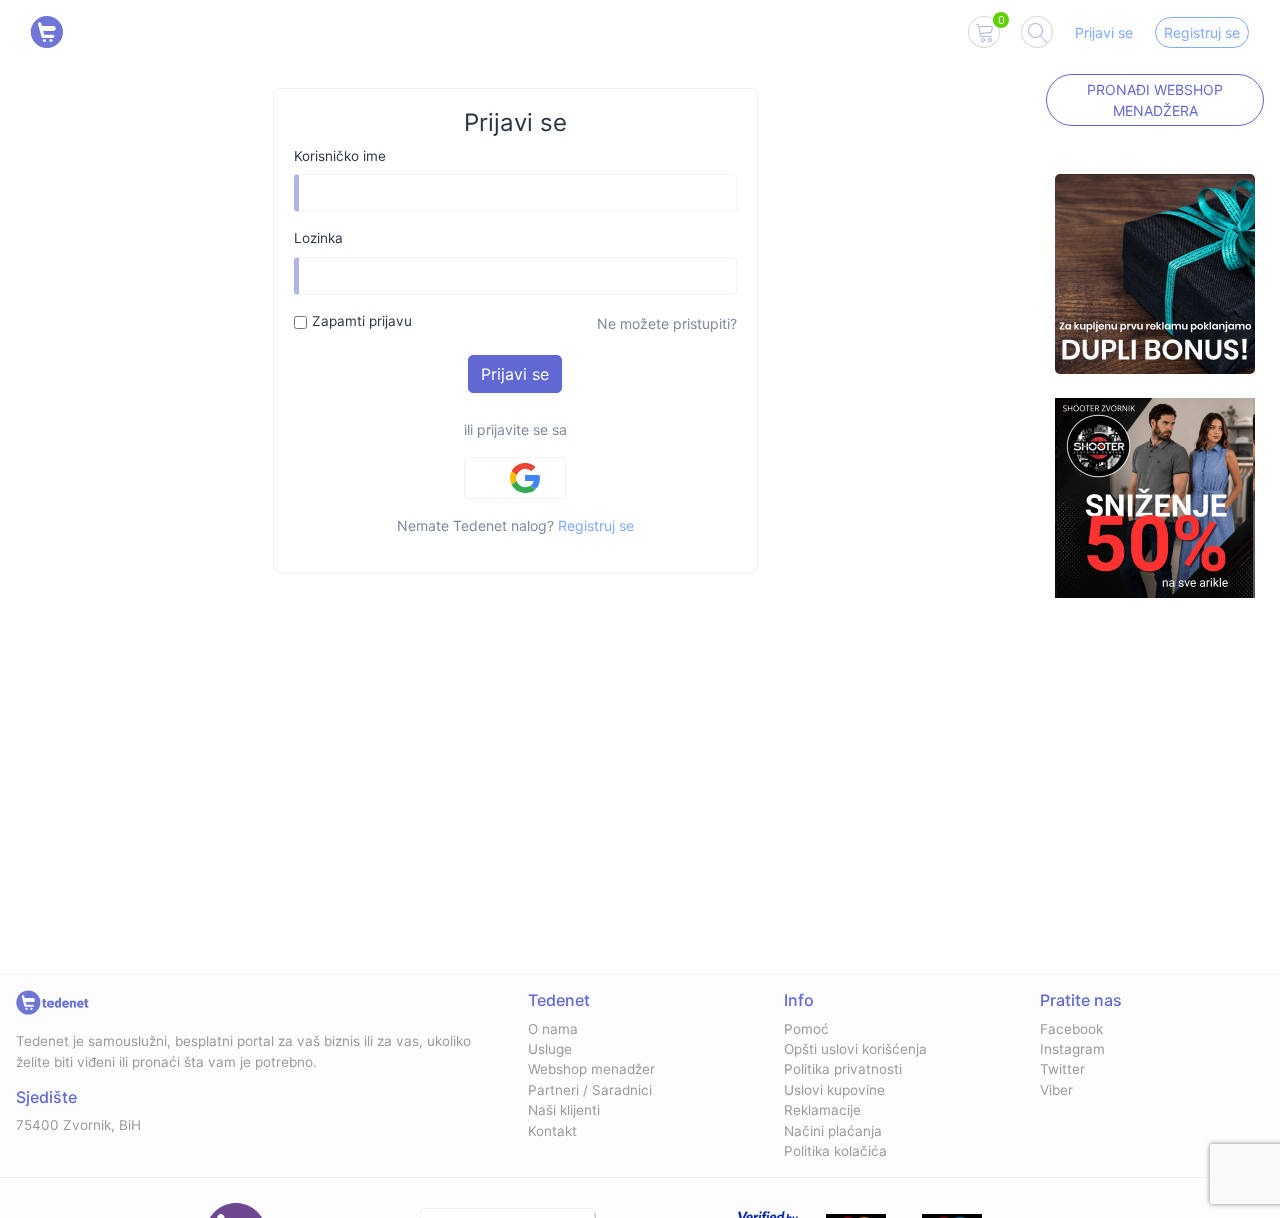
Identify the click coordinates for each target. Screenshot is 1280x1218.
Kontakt (552, 1131)
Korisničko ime (340, 156)
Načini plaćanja (833, 1131)
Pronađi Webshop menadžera (1155, 100)
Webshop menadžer (591, 1069)
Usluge (550, 1049)
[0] (984, 36)
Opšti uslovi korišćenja (855, 1049)
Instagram (1072, 1049)
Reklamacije (822, 1110)
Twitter (1062, 1069)
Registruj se (1202, 32)
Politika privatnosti (843, 1069)
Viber (1056, 1090)
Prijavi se (1104, 32)
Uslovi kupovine (834, 1090)
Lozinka (318, 238)
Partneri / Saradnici (590, 1090)
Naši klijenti (564, 1110)
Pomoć (806, 1029)
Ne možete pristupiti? (667, 323)
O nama (553, 1029)
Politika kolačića (835, 1151)
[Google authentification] (515, 478)
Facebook (1071, 1029)
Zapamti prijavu (362, 321)
